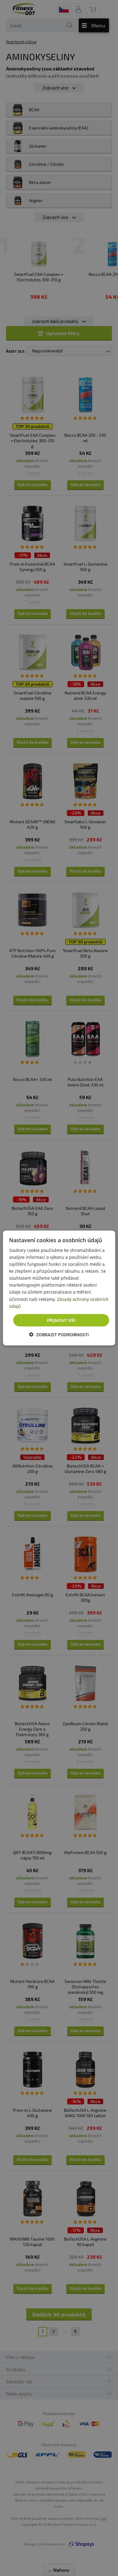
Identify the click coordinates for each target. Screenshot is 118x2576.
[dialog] (59, 1288)
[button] (59, 1335)
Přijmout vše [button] (61, 1320)
